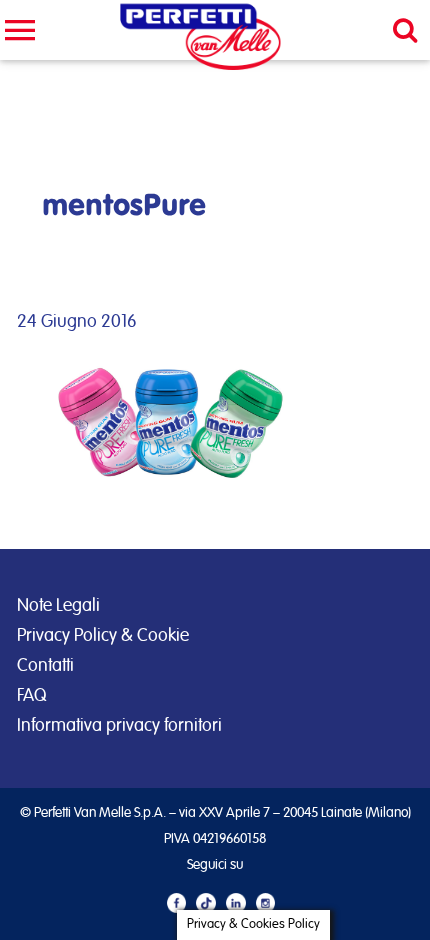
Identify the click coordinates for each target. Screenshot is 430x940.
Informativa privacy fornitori (119, 726)
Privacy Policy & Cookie (103, 636)
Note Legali (58, 606)
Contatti (45, 666)
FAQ (31, 696)
